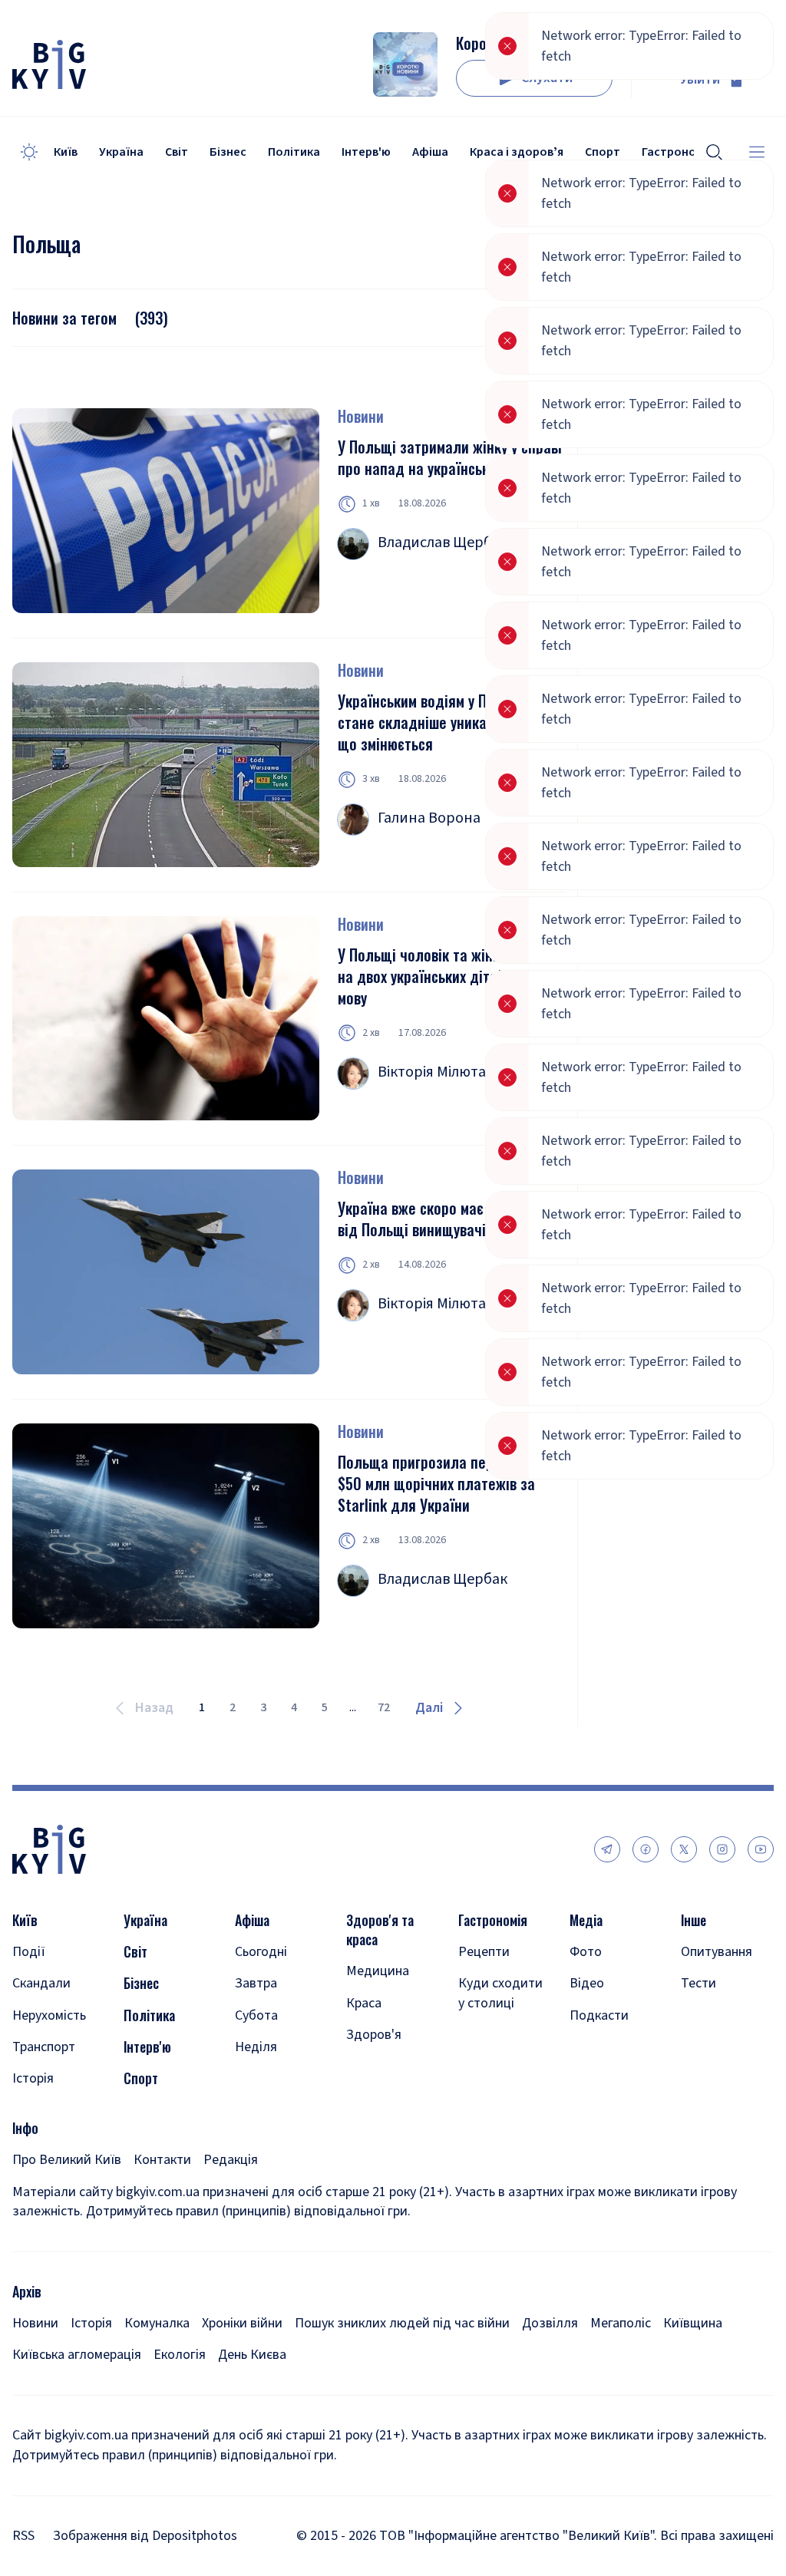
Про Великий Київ (67, 2160)
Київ (66, 152)
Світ (177, 152)
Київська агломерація (77, 2355)
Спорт (141, 2078)
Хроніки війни (242, 2323)
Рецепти (484, 1952)
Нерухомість (49, 2015)
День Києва (252, 2355)
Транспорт (44, 2047)
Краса (364, 2003)
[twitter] (684, 1849)
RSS (23, 2536)
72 (384, 1707)
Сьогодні (261, 1952)
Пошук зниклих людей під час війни (402, 2323)
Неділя (256, 2047)
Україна (121, 152)
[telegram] (607, 1849)
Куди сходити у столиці (500, 1993)
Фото (586, 1952)
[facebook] (646, 1849)
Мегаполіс (621, 2323)
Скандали (41, 1983)
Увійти (700, 79)
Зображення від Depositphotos (145, 2536)
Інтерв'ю (366, 152)
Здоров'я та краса (380, 1930)
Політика (294, 152)
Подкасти (599, 2015)
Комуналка (157, 2323)
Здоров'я (374, 2035)
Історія (33, 2078)
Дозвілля (550, 2323)
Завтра (256, 1983)
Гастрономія (493, 1920)
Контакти (162, 2160)
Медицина (378, 1971)
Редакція (231, 2160)
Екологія (180, 2355)
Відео (587, 1983)
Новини (361, 416)
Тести (698, 1983)
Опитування (717, 1952)
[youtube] (761, 1849)
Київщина (693, 2323)
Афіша (430, 152)
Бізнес (228, 152)
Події (29, 1952)
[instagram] (722, 1849)
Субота (256, 2015)
